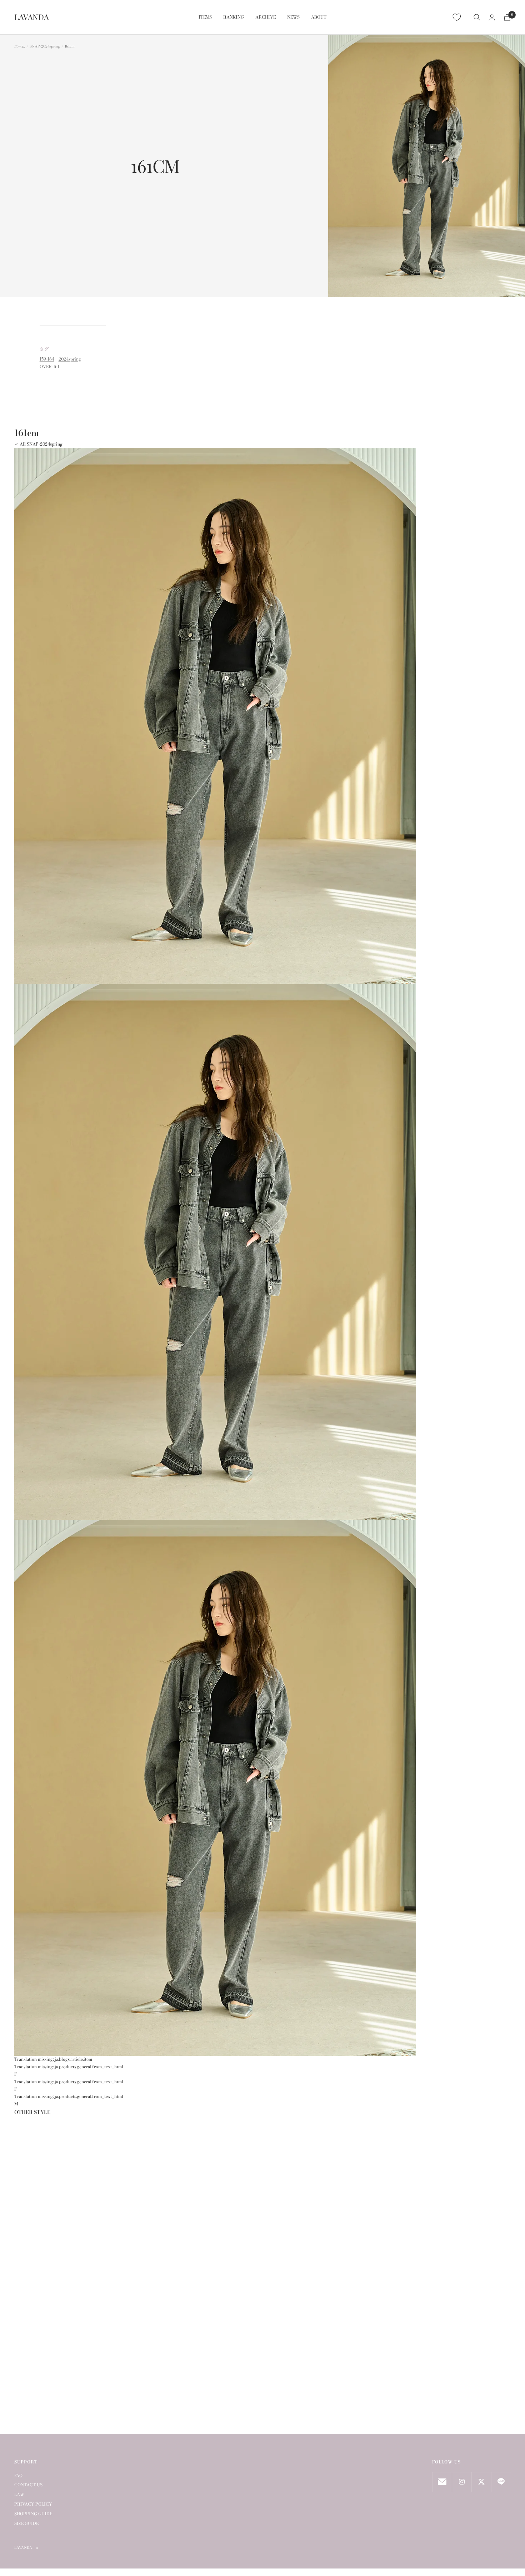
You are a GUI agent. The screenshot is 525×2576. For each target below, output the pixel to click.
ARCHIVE (266, 17)
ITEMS (205, 17)
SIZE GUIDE (26, 2523)
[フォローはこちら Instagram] (462, 2482)
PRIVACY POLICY (33, 2504)
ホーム (20, 46)
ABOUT (319, 17)
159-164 (47, 359)
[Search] (477, 17)
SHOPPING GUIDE (33, 2514)
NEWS (293, 17)
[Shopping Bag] (507, 17)
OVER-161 (49, 366)
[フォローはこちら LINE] (501, 2482)
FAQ (18, 2475)
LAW (19, 2494)
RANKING (234, 17)
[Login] (492, 17)
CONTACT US (28, 2485)
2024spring (70, 359)
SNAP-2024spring (45, 46)
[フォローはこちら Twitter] (481, 2482)
